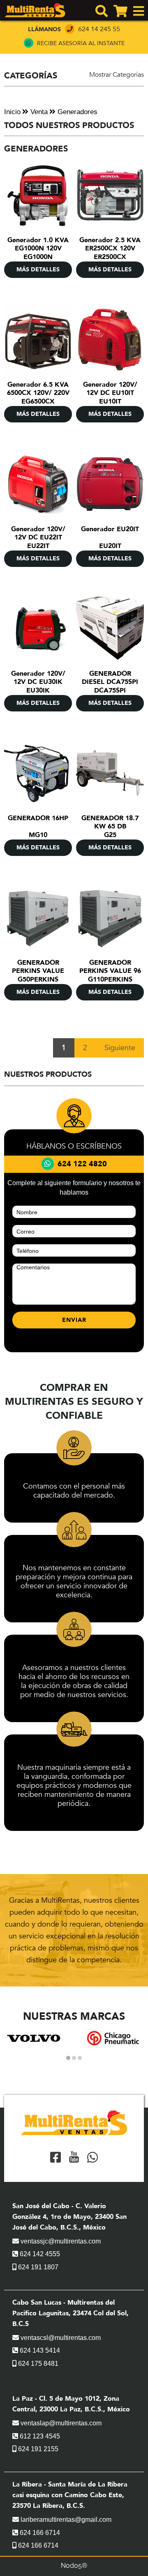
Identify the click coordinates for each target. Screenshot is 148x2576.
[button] (68, 2058)
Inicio (12, 112)
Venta (38, 112)
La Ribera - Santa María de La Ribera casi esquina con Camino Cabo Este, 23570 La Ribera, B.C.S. (70, 2495)
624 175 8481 (37, 2364)
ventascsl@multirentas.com (60, 2338)
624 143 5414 (39, 2350)
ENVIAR (74, 1320)
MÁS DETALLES (38, 270)
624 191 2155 (37, 2449)
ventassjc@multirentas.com (60, 2241)
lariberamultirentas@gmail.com (65, 2520)
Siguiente (120, 1048)
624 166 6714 (39, 2533)
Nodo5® (74, 2566)
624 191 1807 (37, 2267)
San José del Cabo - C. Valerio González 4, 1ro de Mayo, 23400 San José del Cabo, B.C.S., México (69, 2217)
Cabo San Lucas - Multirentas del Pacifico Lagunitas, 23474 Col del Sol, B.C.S (71, 2313)
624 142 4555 (39, 2254)
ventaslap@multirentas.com (60, 2423)
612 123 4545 (39, 2436)
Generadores (76, 112)
